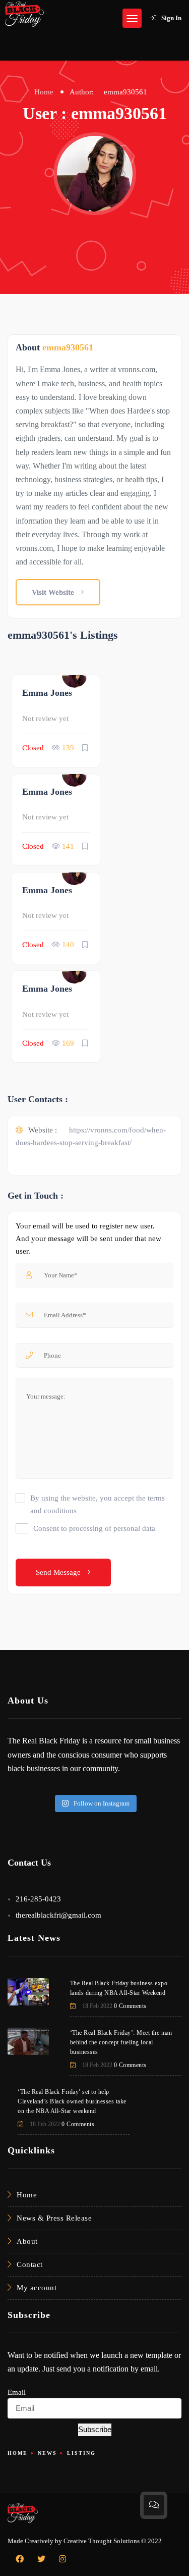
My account (37, 2288)
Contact (30, 2264)
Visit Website (54, 592)
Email (17, 2392)
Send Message (59, 1572)
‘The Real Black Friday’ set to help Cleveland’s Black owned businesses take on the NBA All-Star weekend (72, 2101)
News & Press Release (54, 2218)
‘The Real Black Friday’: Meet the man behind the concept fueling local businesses (121, 2042)
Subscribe (95, 2429)
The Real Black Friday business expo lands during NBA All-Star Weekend (119, 1988)
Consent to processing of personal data (94, 1528)
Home (44, 92)
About (27, 2241)
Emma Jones (47, 693)
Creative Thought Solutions (102, 2541)
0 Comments (130, 2006)
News (47, 2453)
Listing (81, 2453)
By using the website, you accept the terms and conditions (98, 1504)
